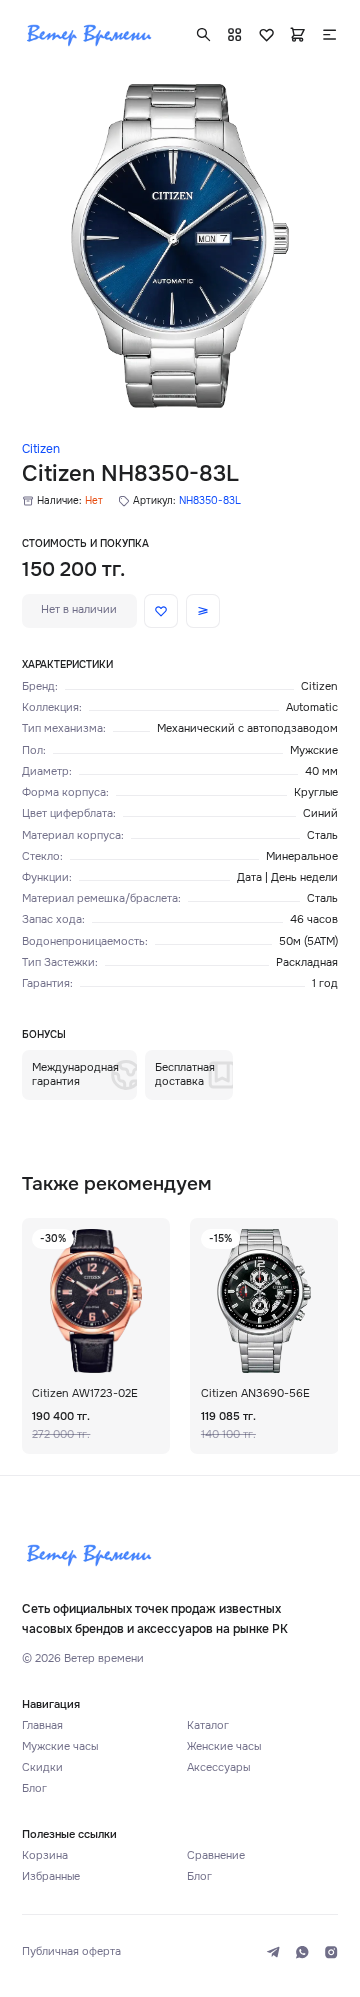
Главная (42, 1725)
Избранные (51, 1876)
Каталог (208, 1725)
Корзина (45, 1855)
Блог (34, 1788)
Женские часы (224, 1746)
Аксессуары (218, 1767)
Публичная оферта (71, 1951)
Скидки (42, 1767)
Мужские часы (60, 1746)
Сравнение (216, 1855)
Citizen (41, 450)
